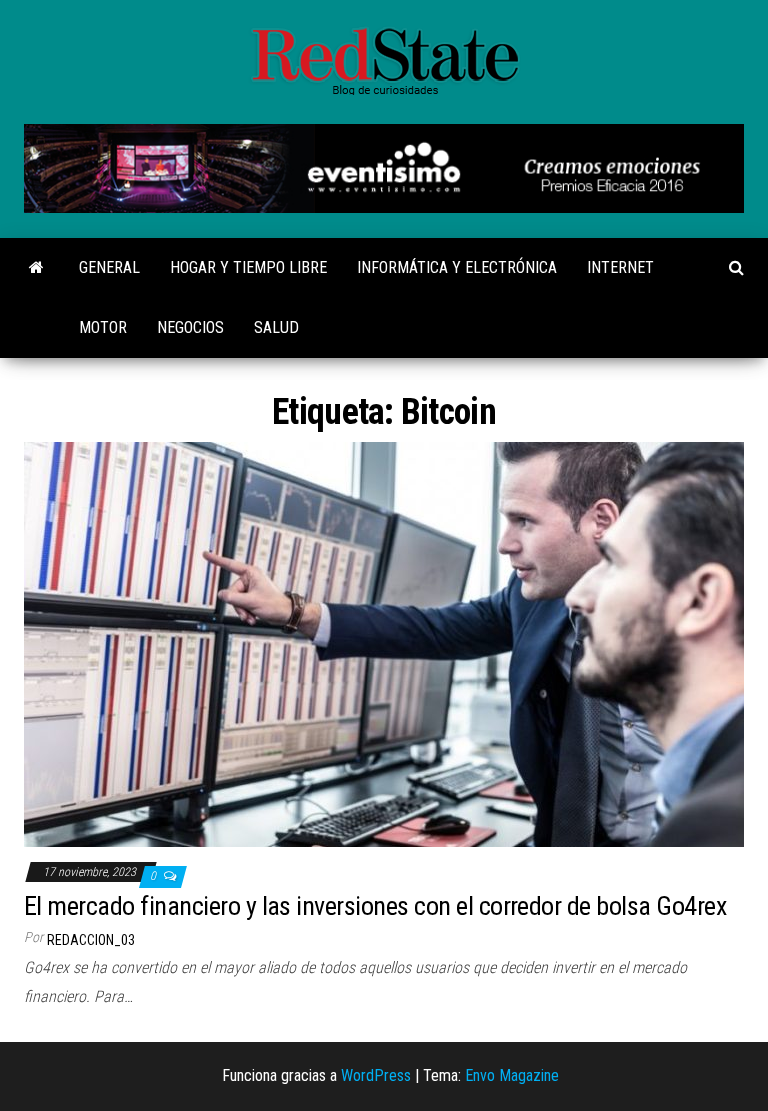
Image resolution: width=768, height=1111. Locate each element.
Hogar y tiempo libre (248, 267)
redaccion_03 (91, 940)
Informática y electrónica (457, 267)
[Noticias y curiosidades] (36, 268)
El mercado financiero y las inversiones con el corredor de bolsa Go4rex (375, 906)
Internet (620, 267)
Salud (276, 327)
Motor (103, 327)
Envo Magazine (512, 1075)
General (109, 267)
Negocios (190, 327)
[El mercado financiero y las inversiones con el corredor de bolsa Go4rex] (384, 643)
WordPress (376, 1075)
